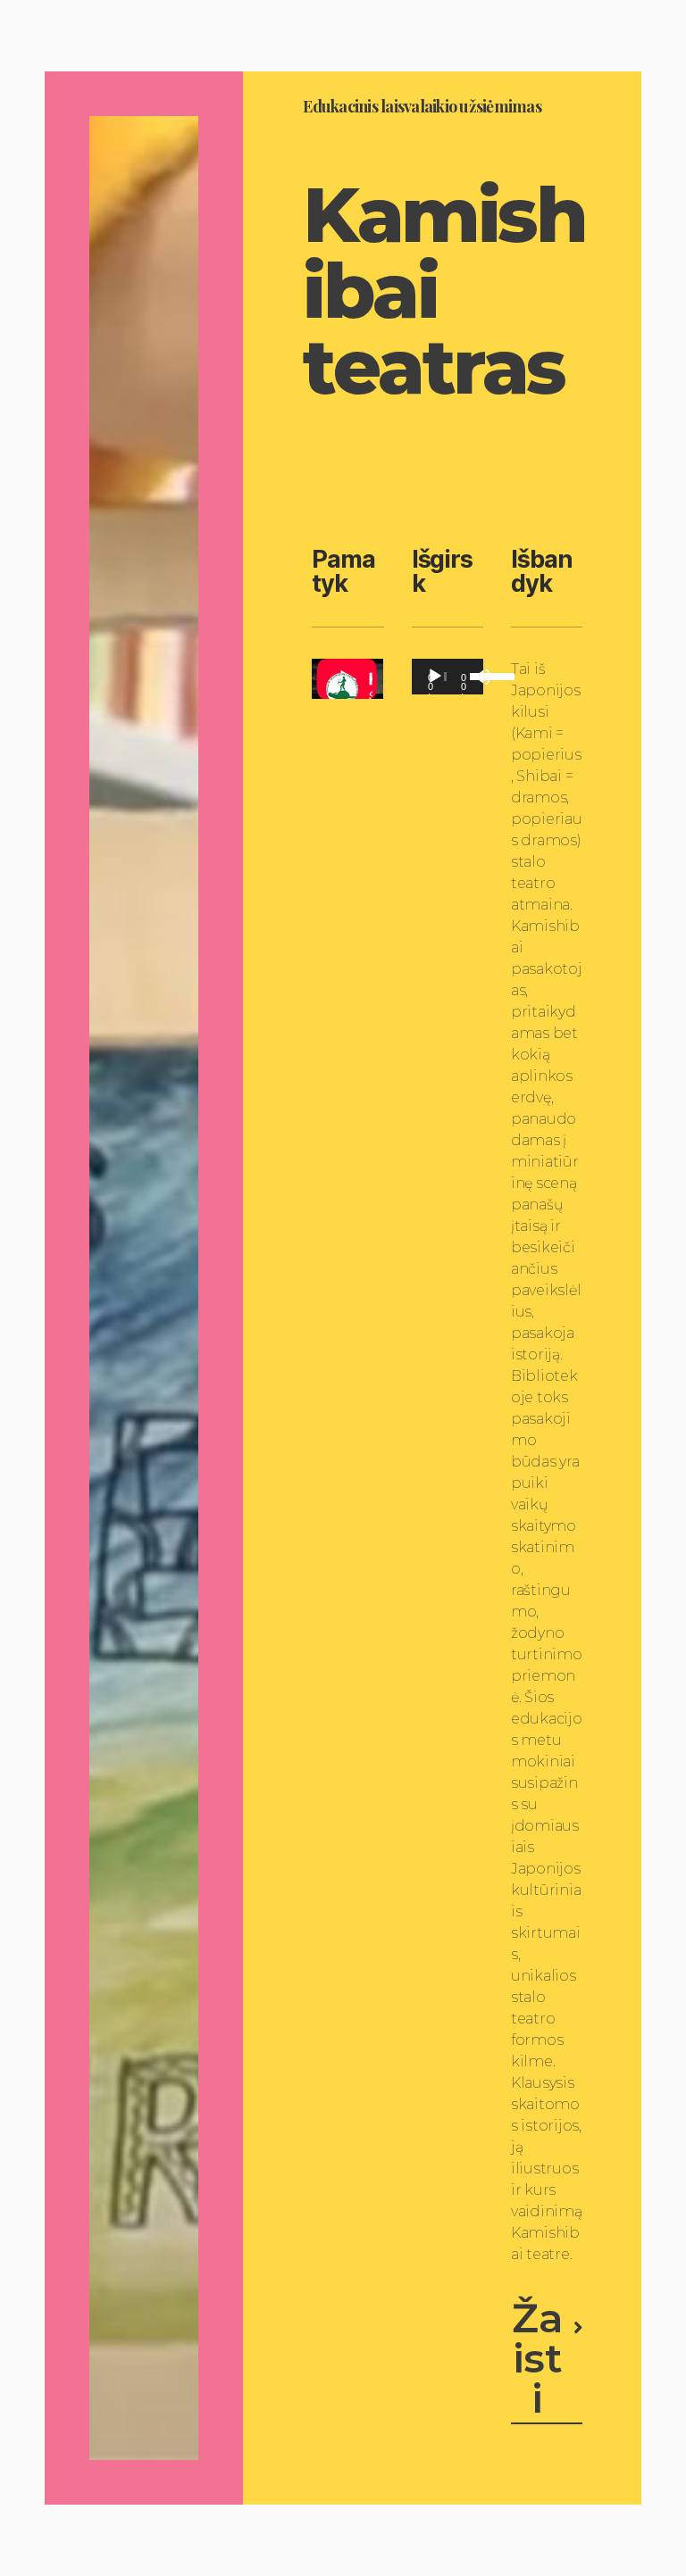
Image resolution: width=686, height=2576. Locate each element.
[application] (448, 677)
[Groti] (435, 677)
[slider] (472, 675)
